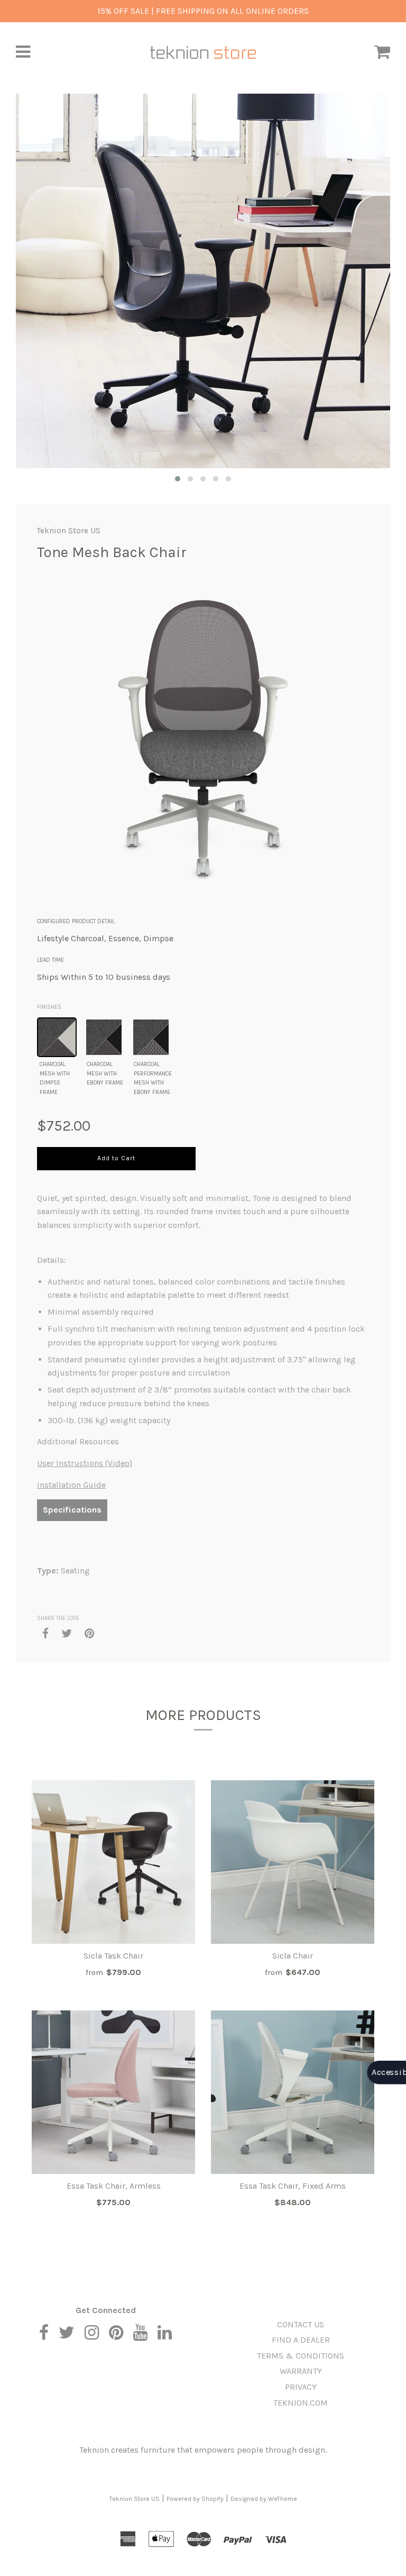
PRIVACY (301, 2387)
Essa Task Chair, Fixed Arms (293, 2186)
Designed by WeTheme (264, 2499)
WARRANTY (301, 2371)
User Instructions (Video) (85, 1463)
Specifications (72, 1510)
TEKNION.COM (301, 2403)
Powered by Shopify (195, 2499)
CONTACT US (301, 2324)
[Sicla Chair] (293, 1862)
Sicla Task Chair (113, 1956)
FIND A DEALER (301, 2340)
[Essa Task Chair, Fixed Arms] (293, 2092)
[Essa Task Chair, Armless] (113, 2092)
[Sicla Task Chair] (113, 1862)
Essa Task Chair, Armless (114, 2186)
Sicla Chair (293, 1956)
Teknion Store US (69, 531)
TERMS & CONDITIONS (301, 2356)
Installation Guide (71, 1485)
